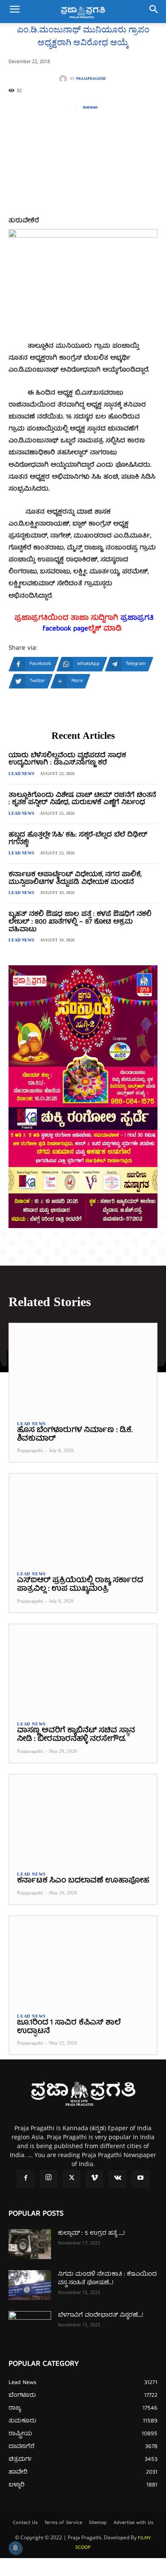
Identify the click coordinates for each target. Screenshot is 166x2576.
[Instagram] (49, 2179)
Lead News (21, 774)
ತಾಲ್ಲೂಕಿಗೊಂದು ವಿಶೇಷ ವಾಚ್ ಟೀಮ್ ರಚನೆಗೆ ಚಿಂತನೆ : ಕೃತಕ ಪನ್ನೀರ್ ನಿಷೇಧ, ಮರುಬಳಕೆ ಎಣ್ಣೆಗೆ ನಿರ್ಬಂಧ (82, 799)
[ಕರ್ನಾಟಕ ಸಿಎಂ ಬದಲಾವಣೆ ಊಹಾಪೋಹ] (83, 1819)
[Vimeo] (94, 2179)
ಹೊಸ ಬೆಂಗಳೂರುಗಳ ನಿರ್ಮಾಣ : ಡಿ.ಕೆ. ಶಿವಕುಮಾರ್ (75, 1435)
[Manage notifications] (15, 2548)
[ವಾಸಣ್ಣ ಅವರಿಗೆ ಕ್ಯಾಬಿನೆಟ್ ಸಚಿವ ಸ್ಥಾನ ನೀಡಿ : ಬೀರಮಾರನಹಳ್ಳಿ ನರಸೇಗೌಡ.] (83, 1669)
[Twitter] (72, 2179)
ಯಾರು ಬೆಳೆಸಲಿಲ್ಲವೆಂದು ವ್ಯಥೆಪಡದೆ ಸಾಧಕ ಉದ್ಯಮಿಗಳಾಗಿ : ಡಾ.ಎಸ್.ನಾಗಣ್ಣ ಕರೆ (67, 760)
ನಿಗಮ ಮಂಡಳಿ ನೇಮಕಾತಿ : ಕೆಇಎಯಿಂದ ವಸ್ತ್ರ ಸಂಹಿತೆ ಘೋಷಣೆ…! (107, 2279)
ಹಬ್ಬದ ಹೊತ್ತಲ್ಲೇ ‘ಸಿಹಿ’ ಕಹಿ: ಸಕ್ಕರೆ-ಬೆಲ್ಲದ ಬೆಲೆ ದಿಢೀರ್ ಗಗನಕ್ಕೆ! (78, 839)
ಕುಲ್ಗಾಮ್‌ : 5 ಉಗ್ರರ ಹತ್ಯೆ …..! (91, 2233)
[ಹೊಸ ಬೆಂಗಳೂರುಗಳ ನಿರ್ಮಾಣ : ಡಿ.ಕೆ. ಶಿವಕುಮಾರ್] (83, 1368)
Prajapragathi (91, 79)
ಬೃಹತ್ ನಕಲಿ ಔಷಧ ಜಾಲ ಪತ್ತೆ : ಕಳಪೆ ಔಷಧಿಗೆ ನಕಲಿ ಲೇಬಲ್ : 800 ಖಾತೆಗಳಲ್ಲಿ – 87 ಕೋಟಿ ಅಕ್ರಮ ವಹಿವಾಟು (80, 922)
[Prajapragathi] (65, 79)
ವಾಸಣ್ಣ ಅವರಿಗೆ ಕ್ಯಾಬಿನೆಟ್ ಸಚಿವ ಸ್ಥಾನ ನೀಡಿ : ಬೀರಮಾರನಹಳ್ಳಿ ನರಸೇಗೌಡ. (76, 1735)
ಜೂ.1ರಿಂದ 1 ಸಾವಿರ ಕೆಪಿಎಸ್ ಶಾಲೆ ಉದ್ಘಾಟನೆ (69, 2027)
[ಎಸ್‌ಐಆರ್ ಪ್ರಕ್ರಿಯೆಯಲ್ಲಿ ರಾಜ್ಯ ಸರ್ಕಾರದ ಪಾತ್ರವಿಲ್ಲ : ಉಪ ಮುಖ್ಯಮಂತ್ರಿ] (83, 1518)
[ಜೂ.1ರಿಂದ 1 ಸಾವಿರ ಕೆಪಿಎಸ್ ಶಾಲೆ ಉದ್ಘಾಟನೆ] (83, 1960)
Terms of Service (63, 2523)
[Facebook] (26, 2179)
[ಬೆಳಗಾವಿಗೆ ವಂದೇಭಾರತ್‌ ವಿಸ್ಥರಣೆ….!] (30, 2326)
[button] (14, 12)
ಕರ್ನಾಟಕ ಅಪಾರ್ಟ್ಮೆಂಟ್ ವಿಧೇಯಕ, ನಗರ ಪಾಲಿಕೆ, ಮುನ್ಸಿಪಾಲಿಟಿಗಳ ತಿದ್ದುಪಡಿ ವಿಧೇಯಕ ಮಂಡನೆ (75, 879)
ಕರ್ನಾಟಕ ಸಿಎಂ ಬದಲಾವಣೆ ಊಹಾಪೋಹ (83, 1881)
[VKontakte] (117, 2179)
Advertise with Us (133, 2523)
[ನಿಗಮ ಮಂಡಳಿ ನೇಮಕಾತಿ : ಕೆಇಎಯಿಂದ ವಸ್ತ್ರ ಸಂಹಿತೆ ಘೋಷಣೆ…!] (30, 2285)
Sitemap (98, 2523)
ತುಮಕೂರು (90, 107)
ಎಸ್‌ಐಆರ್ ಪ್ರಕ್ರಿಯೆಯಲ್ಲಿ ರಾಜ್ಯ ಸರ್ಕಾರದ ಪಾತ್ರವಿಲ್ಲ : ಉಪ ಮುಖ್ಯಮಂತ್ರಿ (80, 1585)
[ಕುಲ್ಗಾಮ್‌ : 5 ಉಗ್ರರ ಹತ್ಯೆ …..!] (30, 2244)
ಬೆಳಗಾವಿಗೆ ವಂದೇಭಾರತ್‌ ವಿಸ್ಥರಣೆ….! (100, 2315)
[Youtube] (140, 2179)
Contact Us (25, 2523)
